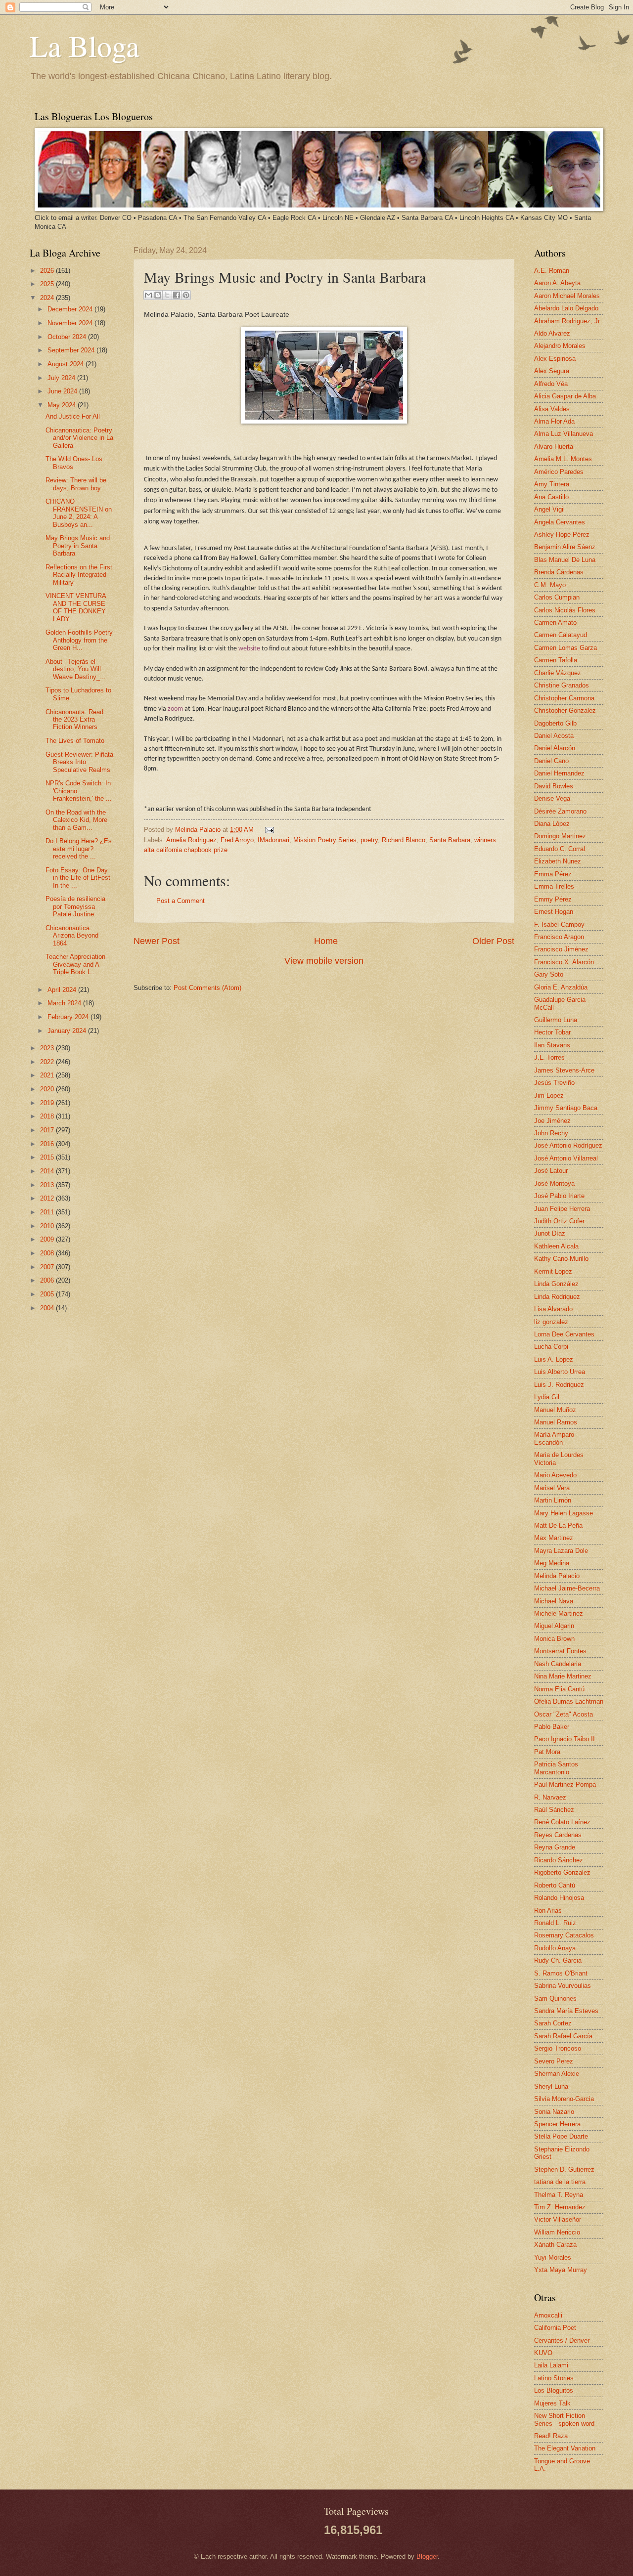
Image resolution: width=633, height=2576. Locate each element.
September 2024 (72, 350)
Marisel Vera (552, 1488)
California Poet (555, 2328)
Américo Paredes (559, 472)
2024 (48, 298)
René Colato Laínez (562, 1822)
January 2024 (68, 1031)
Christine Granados (562, 685)
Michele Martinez (559, 1613)
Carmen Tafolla (556, 660)
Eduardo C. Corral (560, 849)
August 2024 (67, 364)
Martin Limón (553, 1500)
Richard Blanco (404, 840)
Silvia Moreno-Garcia (564, 2099)
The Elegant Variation (565, 2448)
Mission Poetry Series (325, 840)
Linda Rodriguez (557, 1297)
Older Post (493, 941)
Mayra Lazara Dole (561, 1551)
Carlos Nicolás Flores (565, 610)
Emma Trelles (554, 886)
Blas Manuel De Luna (565, 560)
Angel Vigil (549, 509)
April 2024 (63, 990)
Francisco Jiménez (561, 949)
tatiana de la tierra (560, 2182)
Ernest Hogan (554, 912)
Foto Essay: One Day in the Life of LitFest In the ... (78, 878)
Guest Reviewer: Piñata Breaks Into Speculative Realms (79, 762)
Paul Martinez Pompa (565, 1784)
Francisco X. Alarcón (564, 962)
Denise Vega (552, 798)
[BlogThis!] (158, 295)
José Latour (551, 1171)
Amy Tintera (552, 484)
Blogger (427, 2556)
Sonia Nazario (554, 2112)
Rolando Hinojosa (559, 1898)
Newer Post (157, 941)
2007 (48, 1267)
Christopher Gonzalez (565, 710)
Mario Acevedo (555, 1475)
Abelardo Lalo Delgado (566, 308)
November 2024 (71, 323)
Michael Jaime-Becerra (567, 1588)
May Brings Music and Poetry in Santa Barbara (78, 546)
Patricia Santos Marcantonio (556, 1768)
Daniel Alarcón (555, 748)
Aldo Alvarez (552, 333)
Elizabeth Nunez (558, 861)
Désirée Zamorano (560, 811)
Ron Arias (548, 1911)
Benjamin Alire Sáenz (565, 547)
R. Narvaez (550, 1797)
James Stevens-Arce (564, 1070)
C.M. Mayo (550, 585)
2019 (48, 1103)
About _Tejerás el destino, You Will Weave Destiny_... (76, 669)
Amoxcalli (548, 2315)
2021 (48, 1075)
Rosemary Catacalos (564, 1935)
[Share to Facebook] (177, 295)
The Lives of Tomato (75, 741)
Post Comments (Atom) (207, 988)
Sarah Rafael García (563, 2036)
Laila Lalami (551, 2365)
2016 (48, 1144)
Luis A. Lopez (554, 1359)
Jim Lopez (549, 1095)
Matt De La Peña (558, 1525)
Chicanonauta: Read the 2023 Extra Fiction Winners (74, 720)
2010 (48, 1226)
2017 (48, 1130)
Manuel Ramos (556, 1422)
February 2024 (69, 1017)
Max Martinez (554, 1538)
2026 (48, 271)
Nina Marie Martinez (563, 1676)
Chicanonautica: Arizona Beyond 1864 (72, 936)
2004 (48, 1308)
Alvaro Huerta (554, 447)
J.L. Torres (549, 1057)
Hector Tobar (552, 1032)
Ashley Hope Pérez (562, 535)
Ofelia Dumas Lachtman (569, 1701)
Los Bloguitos (554, 2390)
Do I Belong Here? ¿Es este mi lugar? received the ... (79, 849)
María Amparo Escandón (554, 1438)
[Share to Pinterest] (186, 295)
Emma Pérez (553, 874)
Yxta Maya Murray (561, 2270)
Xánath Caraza (555, 2245)
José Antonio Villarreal (566, 1158)
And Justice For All (73, 416)
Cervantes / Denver (562, 2340)
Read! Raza (551, 2436)
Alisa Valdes (552, 409)
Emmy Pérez (553, 899)
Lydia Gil (547, 1397)
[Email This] (148, 295)
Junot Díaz (550, 1233)
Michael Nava (554, 1601)
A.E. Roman (552, 271)
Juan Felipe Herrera (562, 1209)
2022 (48, 1062)
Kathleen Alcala (556, 1246)
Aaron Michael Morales (567, 296)
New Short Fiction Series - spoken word (564, 2419)
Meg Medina (552, 1563)
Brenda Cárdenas (559, 572)
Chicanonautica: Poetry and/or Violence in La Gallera (79, 438)
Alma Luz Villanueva (564, 434)
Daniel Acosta (554, 736)
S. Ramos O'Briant (561, 1973)
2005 (48, 1294)
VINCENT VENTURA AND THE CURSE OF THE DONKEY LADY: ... (76, 607)
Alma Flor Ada (554, 421)
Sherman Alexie (557, 2074)
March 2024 (65, 1003)
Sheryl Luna (551, 2086)
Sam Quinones (555, 1998)
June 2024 (63, 391)
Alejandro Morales (560, 346)
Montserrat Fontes (560, 1651)
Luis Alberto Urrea (560, 1372)
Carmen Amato (555, 623)
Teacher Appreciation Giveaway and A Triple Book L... (75, 964)
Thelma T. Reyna (559, 2195)
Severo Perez (554, 2061)
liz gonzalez (551, 1322)
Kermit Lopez (553, 1271)
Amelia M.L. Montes (563, 459)
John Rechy (551, 1133)
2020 (48, 1089)
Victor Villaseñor (558, 2219)
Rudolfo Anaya (555, 1948)
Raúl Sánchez (554, 1810)
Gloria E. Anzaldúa (561, 987)
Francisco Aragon (559, 937)
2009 (48, 1239)
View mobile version (324, 961)
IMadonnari (273, 840)
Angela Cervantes (560, 522)
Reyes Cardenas (558, 1835)
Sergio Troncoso (558, 2048)
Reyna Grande (555, 1847)
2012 (48, 1198)
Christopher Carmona (564, 698)
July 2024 (62, 378)
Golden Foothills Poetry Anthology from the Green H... (79, 640)
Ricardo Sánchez (559, 1860)
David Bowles (554, 786)
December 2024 (71, 309)
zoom (175, 709)
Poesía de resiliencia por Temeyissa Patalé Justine (75, 906)
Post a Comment (181, 901)
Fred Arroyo (237, 840)
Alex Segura (552, 371)
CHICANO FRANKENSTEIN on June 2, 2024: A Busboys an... (79, 513)
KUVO (543, 2353)
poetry (369, 840)
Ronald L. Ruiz (555, 1923)
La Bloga (85, 45)
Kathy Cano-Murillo (561, 1259)
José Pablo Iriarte (559, 1196)
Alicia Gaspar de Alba (565, 396)
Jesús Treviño (554, 1083)
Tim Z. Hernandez (560, 2207)
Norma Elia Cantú (559, 1689)
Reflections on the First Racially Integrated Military (79, 575)
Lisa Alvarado (553, 1309)
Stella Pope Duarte (561, 2136)
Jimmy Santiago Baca (566, 1108)
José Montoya (554, 1183)
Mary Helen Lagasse (564, 1513)
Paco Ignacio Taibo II (565, 1739)
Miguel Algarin (554, 1626)
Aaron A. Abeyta (557, 283)
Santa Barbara (450, 840)
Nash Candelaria (558, 1664)
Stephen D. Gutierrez (564, 2169)
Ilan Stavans (552, 1045)
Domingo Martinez (560, 836)
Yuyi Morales (553, 2257)
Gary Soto (549, 974)
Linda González (556, 1284)
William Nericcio (557, 2232)
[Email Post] (268, 830)
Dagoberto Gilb (555, 723)
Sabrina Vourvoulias (563, 1986)
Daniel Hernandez (559, 773)
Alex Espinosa (555, 359)
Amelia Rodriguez (191, 840)
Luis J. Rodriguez (559, 1385)
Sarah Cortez (553, 2023)
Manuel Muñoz (555, 1410)
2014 (48, 1171)
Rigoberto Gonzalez (562, 1872)
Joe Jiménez (552, 1121)
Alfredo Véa (551, 384)
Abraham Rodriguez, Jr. (568, 321)
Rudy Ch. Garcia (558, 1960)
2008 (48, 1253)
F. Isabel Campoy (559, 924)
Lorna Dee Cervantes (564, 1334)
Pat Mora (547, 1752)
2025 (48, 284)
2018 (48, 1116)
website (249, 649)
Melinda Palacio (199, 830)
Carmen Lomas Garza (565, 648)
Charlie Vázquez (558, 673)
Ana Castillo (551, 497)
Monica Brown (554, 1639)
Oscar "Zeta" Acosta (564, 1714)
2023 (48, 1048)
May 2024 (63, 405)
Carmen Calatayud (561, 635)
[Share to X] (167, 295)
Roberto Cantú (555, 1885)
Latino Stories (554, 2378)
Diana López (552, 824)
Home (326, 941)
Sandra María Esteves (566, 2011)
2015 (48, 1157)
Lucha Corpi (551, 1347)
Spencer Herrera (557, 2124)
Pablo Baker (552, 1727)
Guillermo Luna (556, 1020)
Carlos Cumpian (557, 597)
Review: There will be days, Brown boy (76, 484)
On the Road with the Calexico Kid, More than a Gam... (76, 820)
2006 (48, 1280)
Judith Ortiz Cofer (559, 1221)
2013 (48, 1185)
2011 (48, 1212)
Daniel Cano (551, 761)
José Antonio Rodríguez (568, 1145)
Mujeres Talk (552, 2403)
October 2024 (68, 337)
